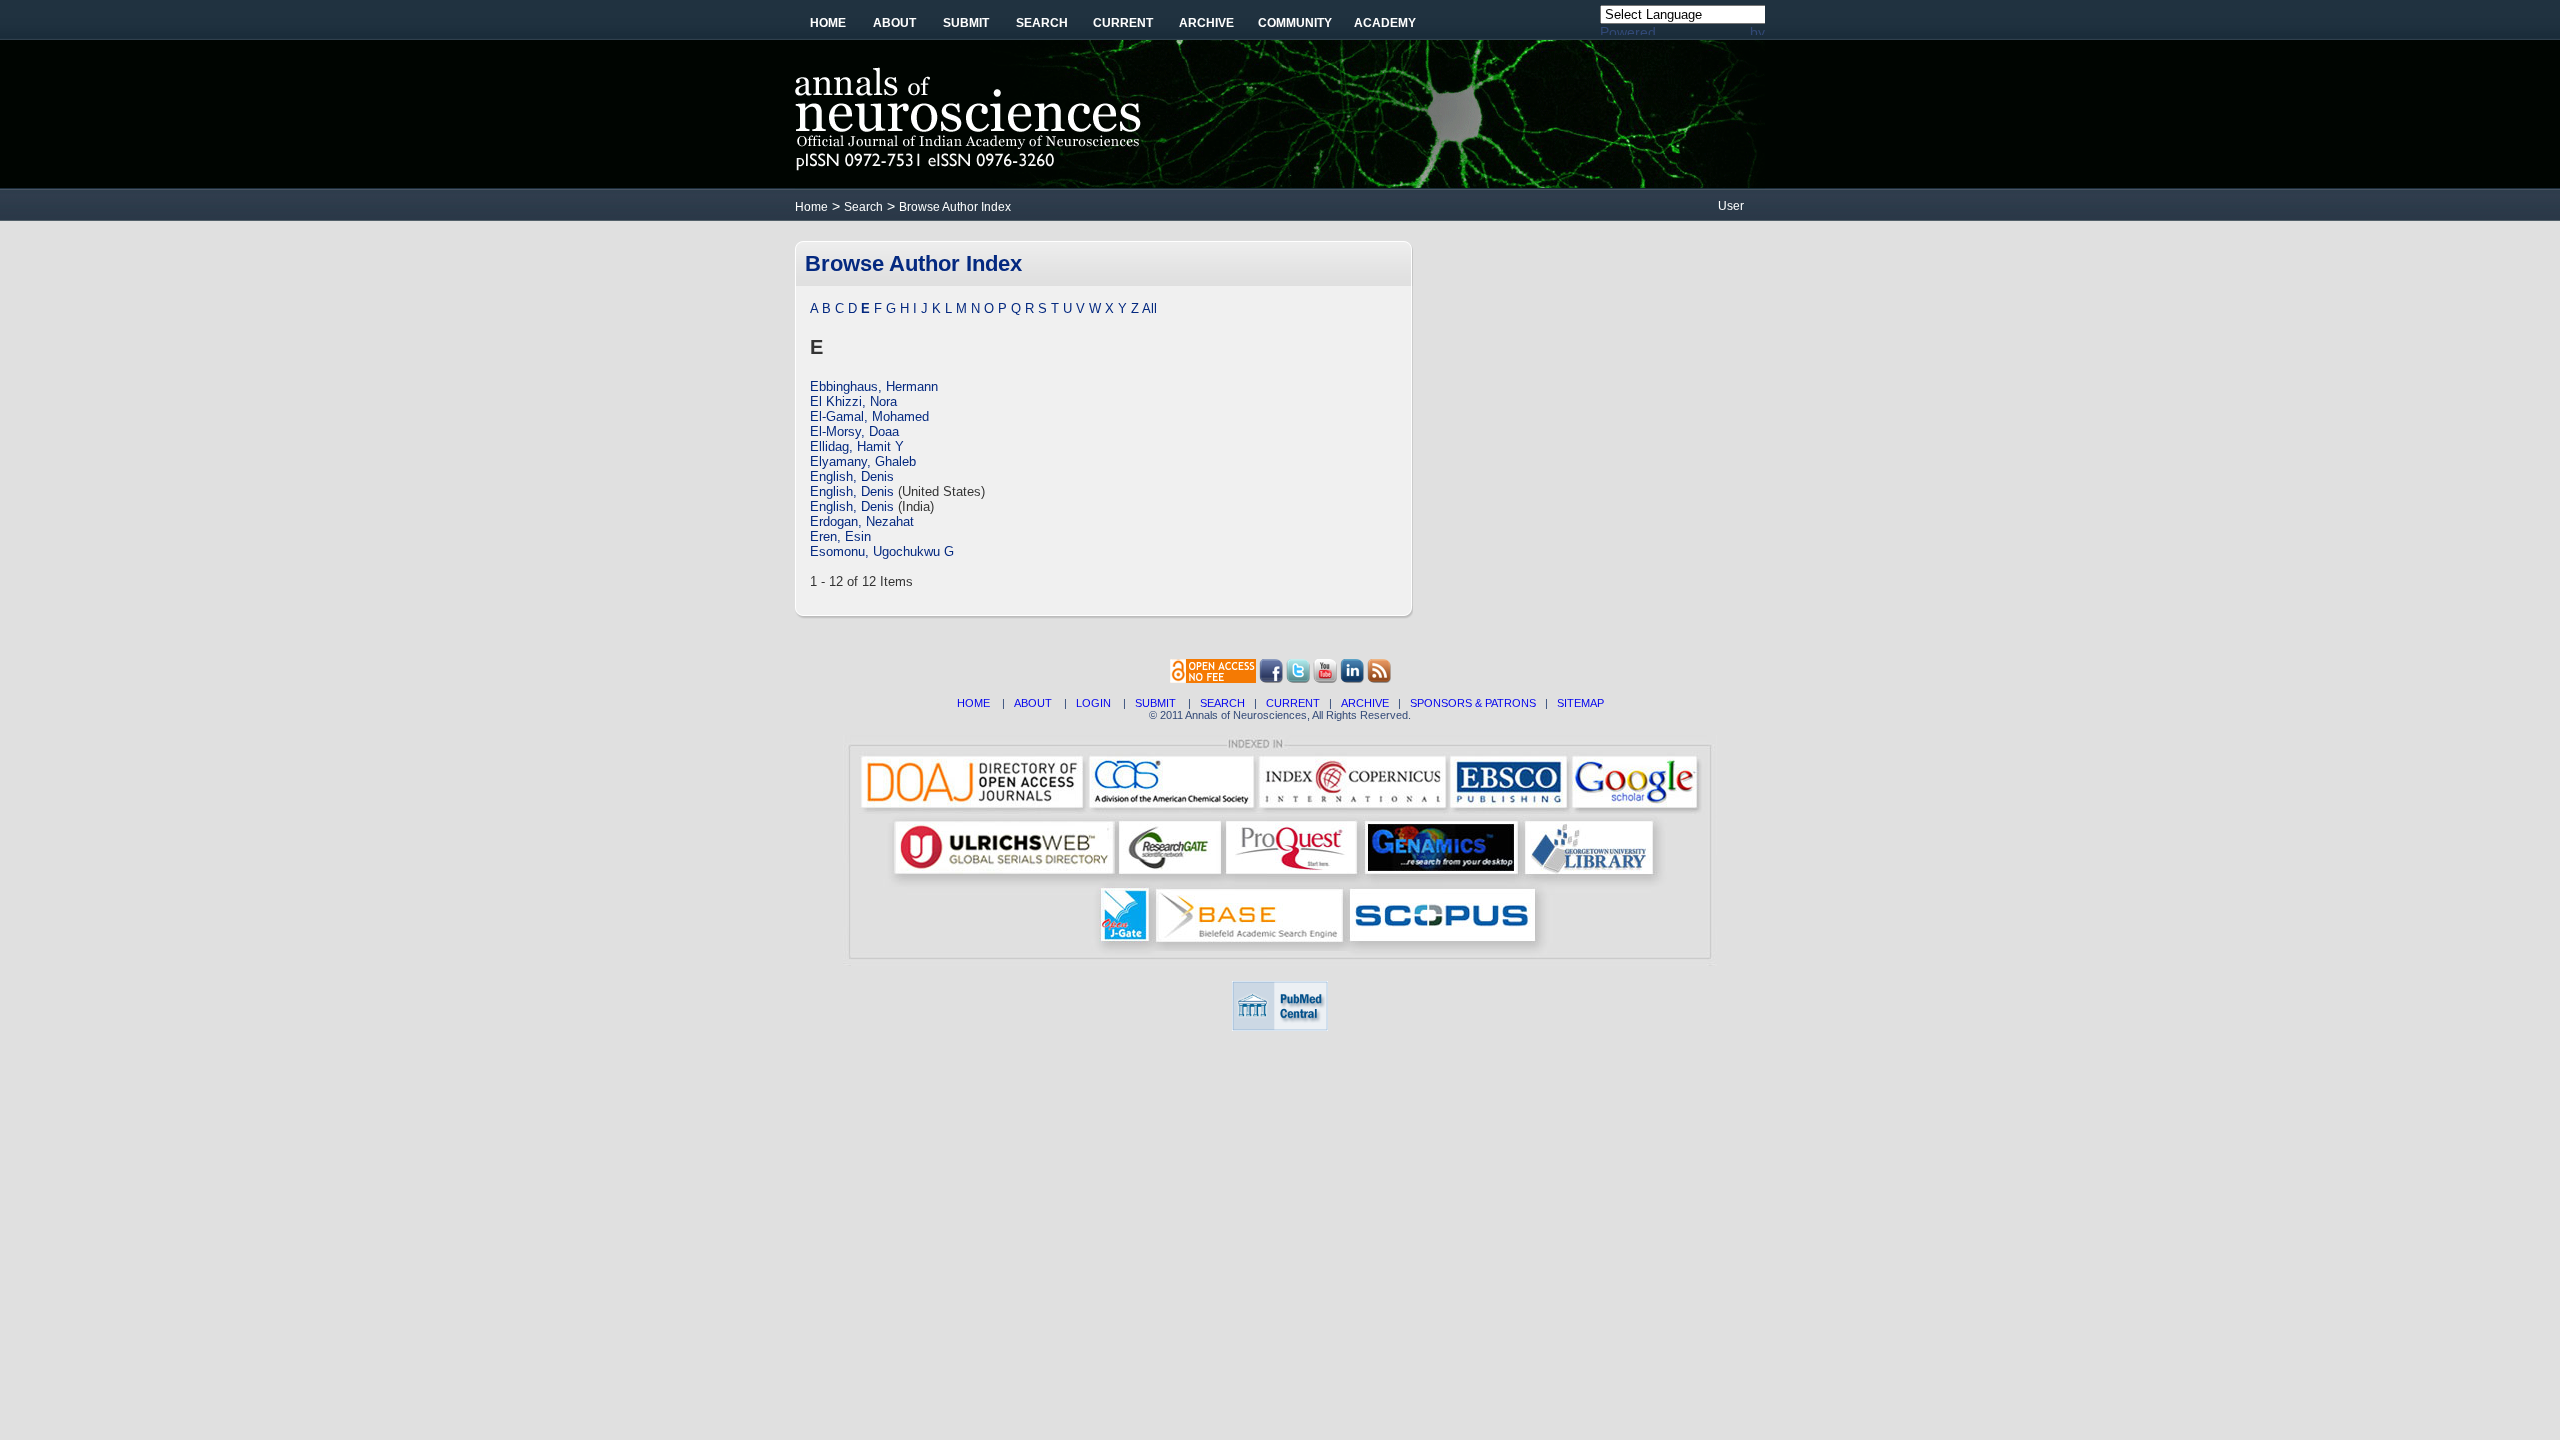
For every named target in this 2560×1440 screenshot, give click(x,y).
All (1149, 308)
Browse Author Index (955, 207)
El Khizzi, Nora (853, 401)
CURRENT (1293, 703)
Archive (1206, 23)
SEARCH (1222, 703)
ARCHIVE (1365, 703)
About (894, 23)
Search (1042, 23)
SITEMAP (1580, 703)
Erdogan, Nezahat (862, 521)
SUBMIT (1155, 703)
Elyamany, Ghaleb (863, 461)
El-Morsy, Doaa (854, 431)
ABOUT (1033, 703)
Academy (1385, 23)
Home (828, 23)
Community (1295, 23)
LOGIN (1093, 703)
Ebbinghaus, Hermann (874, 386)
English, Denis (852, 476)
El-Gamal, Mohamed (869, 416)
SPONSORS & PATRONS (1473, 703)
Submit (966, 23)
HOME (973, 703)
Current (1123, 23)
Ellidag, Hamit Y (857, 446)
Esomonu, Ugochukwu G (882, 551)
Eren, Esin (840, 536)
